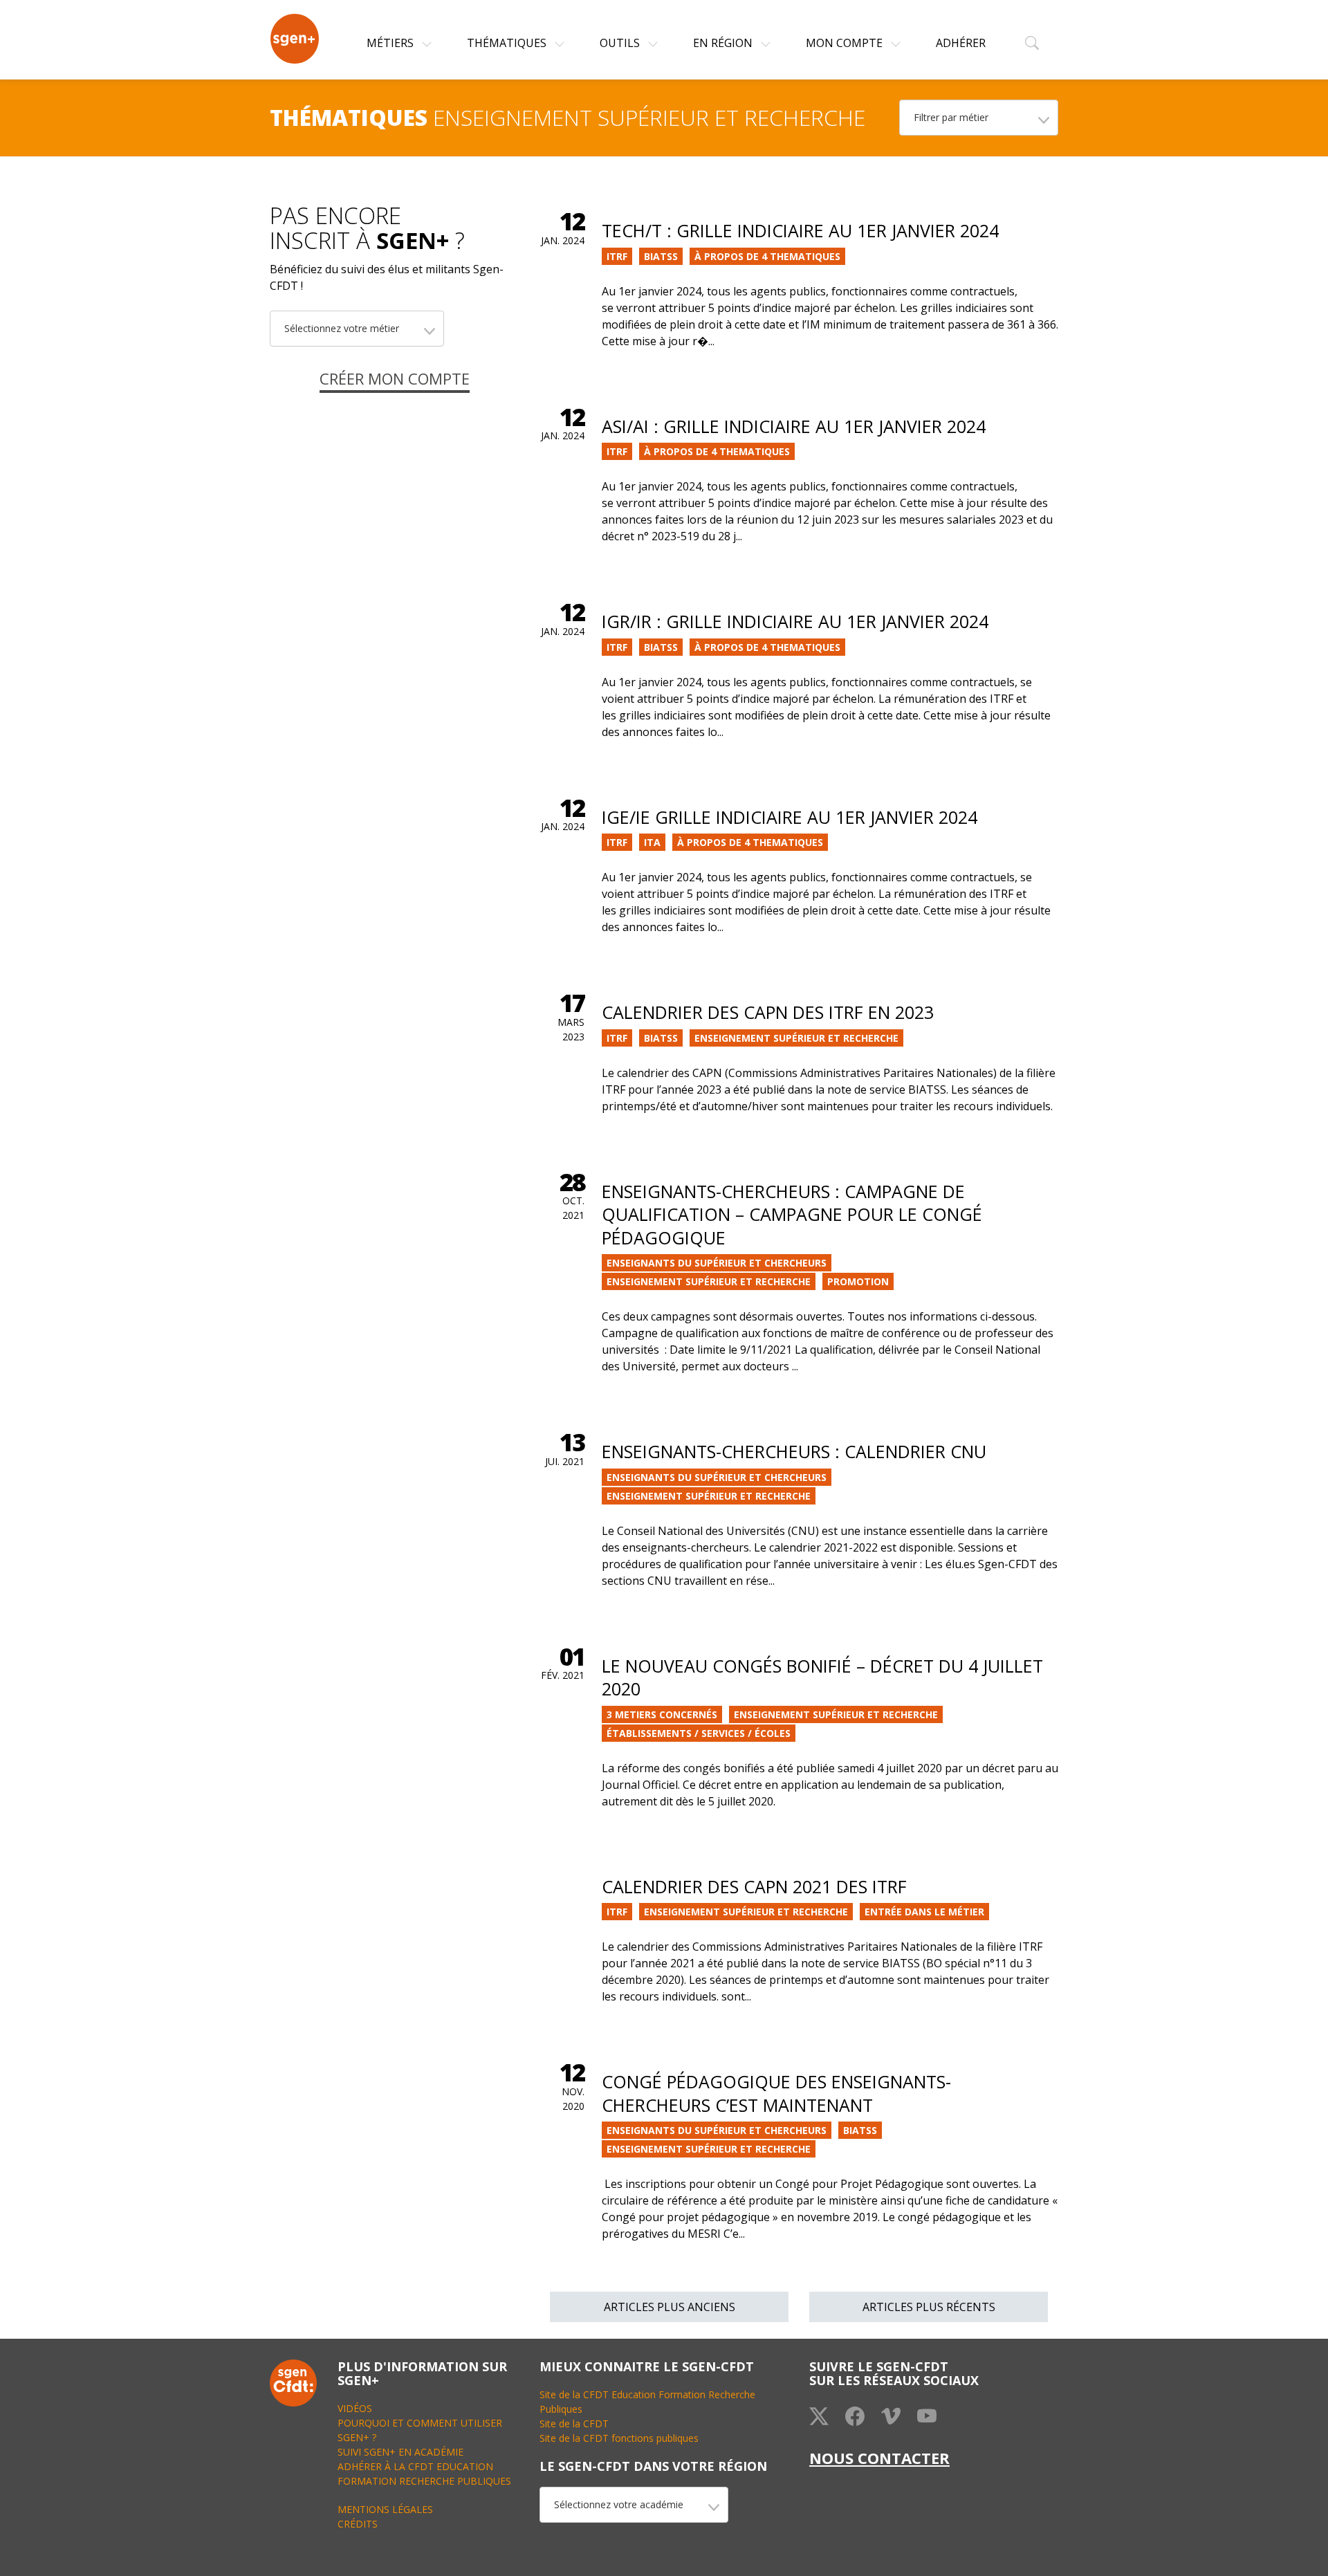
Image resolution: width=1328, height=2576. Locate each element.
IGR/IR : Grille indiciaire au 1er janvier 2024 (795, 621)
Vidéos (355, 2408)
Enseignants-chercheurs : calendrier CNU (794, 1451)
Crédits (358, 2524)
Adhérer (961, 43)
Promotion (858, 1281)
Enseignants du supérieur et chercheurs (717, 1263)
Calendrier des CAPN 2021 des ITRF (754, 1886)
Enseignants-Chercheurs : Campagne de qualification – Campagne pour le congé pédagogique (792, 1214)
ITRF (617, 256)
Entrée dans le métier (924, 1912)
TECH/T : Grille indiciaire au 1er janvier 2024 (800, 230)
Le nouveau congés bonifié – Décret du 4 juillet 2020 (822, 1677)
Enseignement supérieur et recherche (796, 1038)
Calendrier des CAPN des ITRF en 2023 (768, 1012)
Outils (621, 43)
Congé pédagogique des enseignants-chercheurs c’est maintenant (776, 2093)
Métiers (391, 43)
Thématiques (508, 43)
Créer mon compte (395, 378)
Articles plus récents (929, 2307)
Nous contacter (879, 2458)
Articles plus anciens (670, 2307)
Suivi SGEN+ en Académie (400, 2452)
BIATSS (661, 256)
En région (724, 43)
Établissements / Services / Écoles (699, 1733)
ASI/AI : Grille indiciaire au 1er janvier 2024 (794, 426)
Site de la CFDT (574, 2423)
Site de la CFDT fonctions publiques (619, 2438)
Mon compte (846, 43)
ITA (652, 842)
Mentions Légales (385, 2509)
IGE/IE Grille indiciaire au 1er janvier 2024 (790, 817)
